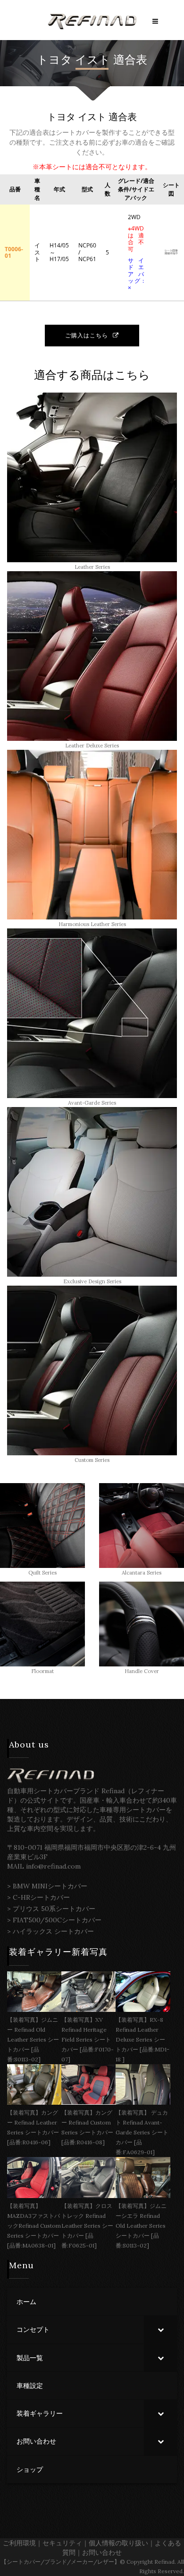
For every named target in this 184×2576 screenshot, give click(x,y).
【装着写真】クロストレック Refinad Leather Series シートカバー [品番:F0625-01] (87, 2226)
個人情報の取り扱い (118, 2543)
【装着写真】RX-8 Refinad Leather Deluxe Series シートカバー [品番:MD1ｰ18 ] (142, 2039)
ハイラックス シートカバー (53, 1931)
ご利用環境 (19, 2543)
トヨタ (54, 60)
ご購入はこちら (87, 335)
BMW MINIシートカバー (50, 1886)
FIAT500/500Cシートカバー (57, 1920)
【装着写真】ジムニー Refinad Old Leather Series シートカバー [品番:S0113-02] (33, 2039)
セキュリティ (62, 2543)
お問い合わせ (102, 2552)
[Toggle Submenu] (160, 2330)
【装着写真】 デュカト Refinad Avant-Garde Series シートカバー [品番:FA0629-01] (142, 2132)
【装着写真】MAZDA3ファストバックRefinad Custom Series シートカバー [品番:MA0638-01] (34, 2226)
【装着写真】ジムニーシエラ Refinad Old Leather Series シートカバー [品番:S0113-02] (141, 2226)
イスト (93, 60)
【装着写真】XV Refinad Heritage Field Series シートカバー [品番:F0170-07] (88, 2039)
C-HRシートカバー (41, 1897)
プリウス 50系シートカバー (54, 1909)
